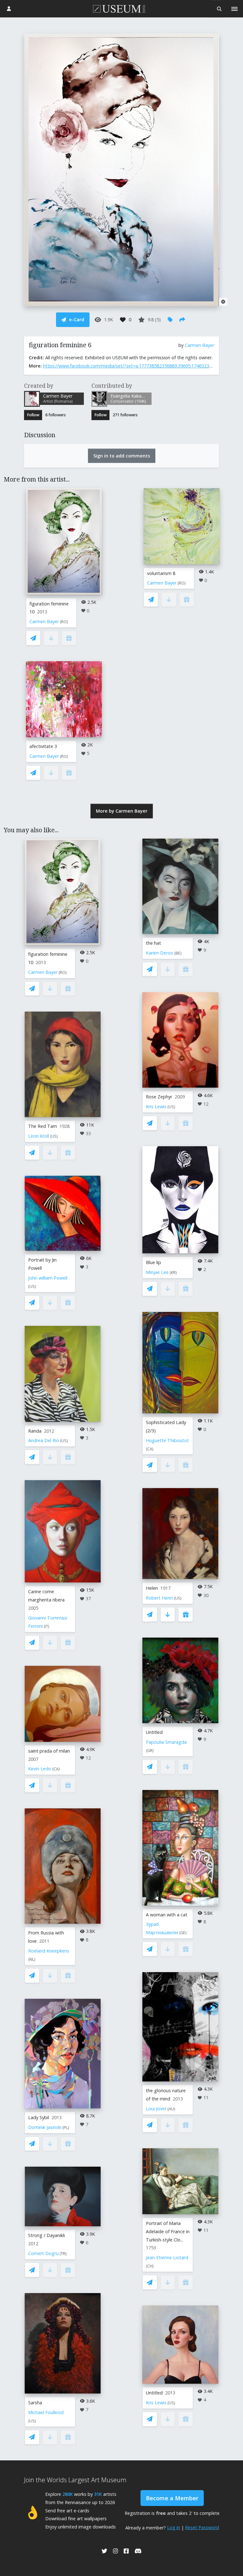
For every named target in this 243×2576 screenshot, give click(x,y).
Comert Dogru (43, 2253)
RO (64, 622)
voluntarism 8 (161, 573)
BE (178, 953)
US (54, 1136)
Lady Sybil (39, 2117)
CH (150, 2266)
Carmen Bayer (199, 345)
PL (66, 2128)
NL (32, 1959)
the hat (153, 943)
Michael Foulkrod (46, 2412)
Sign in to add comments (122, 456)
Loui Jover (156, 2109)
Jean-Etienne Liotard (167, 2257)
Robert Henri (159, 1598)
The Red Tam (43, 1126)
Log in (174, 2527)
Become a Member (172, 2498)
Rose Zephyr (159, 1097)
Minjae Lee (157, 1272)
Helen (152, 1588)
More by (122, 811)
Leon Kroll (39, 1136)
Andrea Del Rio (44, 1440)
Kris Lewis (156, 1106)
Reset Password (202, 2527)
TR (63, 2254)
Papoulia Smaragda (166, 1742)
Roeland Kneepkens (49, 1951)
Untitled (154, 1732)
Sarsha (35, 2403)
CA (56, 1769)
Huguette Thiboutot (167, 1440)
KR (173, 1272)
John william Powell (48, 1278)
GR (150, 1751)
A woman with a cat (167, 1915)
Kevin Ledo (40, 1769)
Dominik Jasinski (45, 2127)
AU (171, 2109)
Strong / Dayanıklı (47, 2235)
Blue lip (153, 1262)
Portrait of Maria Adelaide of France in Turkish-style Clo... (168, 2231)
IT (47, 1626)
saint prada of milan (49, 1751)
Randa (35, 1431)
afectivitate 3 (43, 746)
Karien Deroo (160, 953)
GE (183, 1933)
